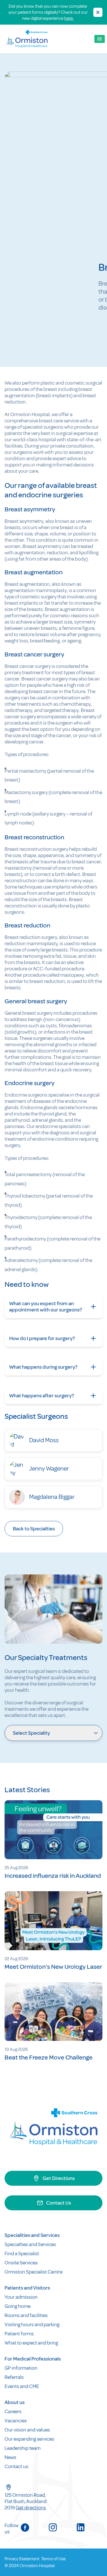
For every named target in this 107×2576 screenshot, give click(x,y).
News (10, 2457)
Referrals (14, 2377)
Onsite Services (21, 2263)
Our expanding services (29, 2439)
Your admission (22, 2297)
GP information (21, 2368)
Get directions (31, 2508)
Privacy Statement (22, 2559)
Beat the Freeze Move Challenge (49, 2057)
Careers (13, 2411)
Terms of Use (53, 2559)
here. (69, 18)
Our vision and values (27, 2430)
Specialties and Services (30, 2244)
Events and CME (22, 2386)
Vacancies (16, 2421)
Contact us (16, 2466)
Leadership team (23, 2448)
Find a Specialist (22, 2253)
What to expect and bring (32, 2343)
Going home (18, 2306)
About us (15, 2402)
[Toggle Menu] (100, 39)
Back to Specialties (34, 1529)
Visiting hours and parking (32, 2324)
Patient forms (19, 2334)
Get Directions (59, 2178)
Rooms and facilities (27, 2315)
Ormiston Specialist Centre (34, 2272)
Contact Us (59, 2203)
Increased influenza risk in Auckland (53, 1876)
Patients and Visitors (27, 2288)
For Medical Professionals (33, 2359)
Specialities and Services (32, 2235)
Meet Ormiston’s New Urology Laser (53, 1967)
